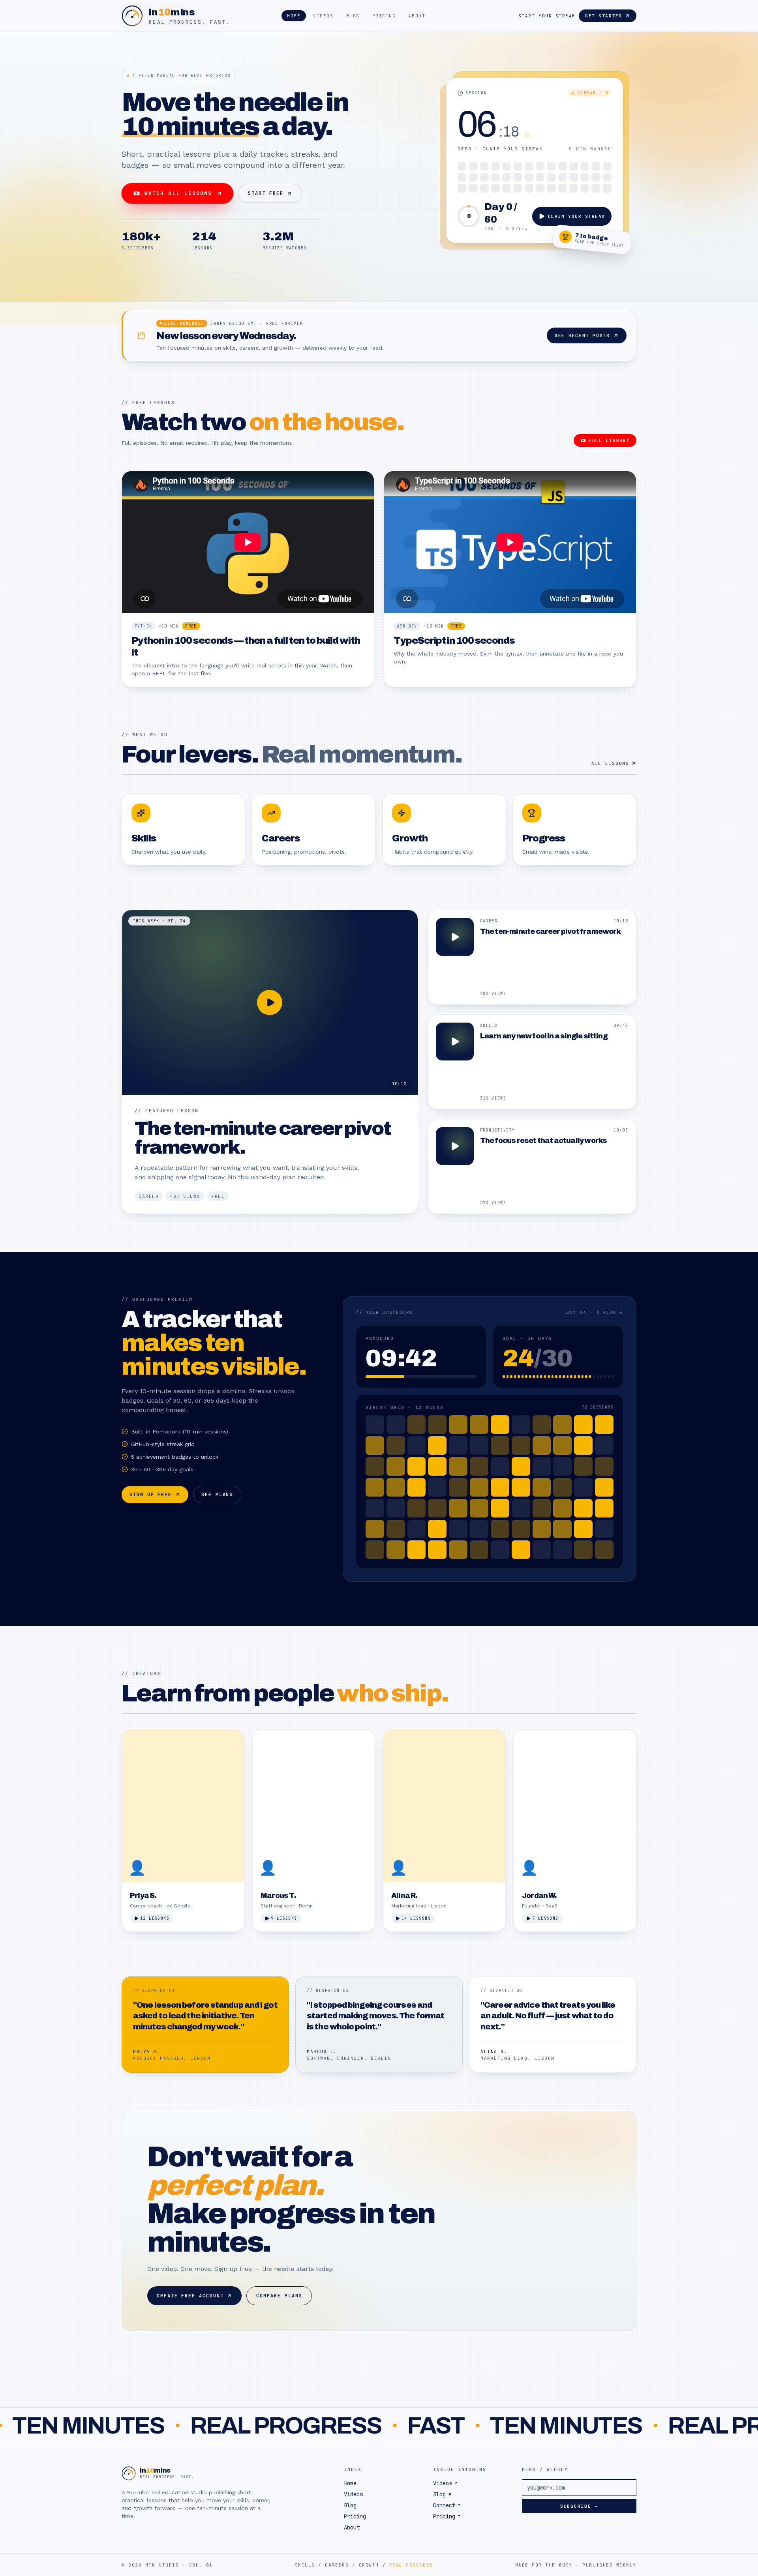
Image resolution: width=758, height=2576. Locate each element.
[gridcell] (462, 166)
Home (294, 16)
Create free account (190, 2296)
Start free (265, 193)
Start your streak (547, 16)
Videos (323, 16)
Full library (609, 440)
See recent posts (582, 335)
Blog (353, 16)
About (417, 16)
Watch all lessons (178, 193)
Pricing (384, 16)
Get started (604, 16)
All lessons (610, 763)
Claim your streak (577, 216)
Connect (444, 2505)
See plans (217, 1495)
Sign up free (151, 1495)
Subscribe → (579, 2506)
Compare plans (279, 2296)
